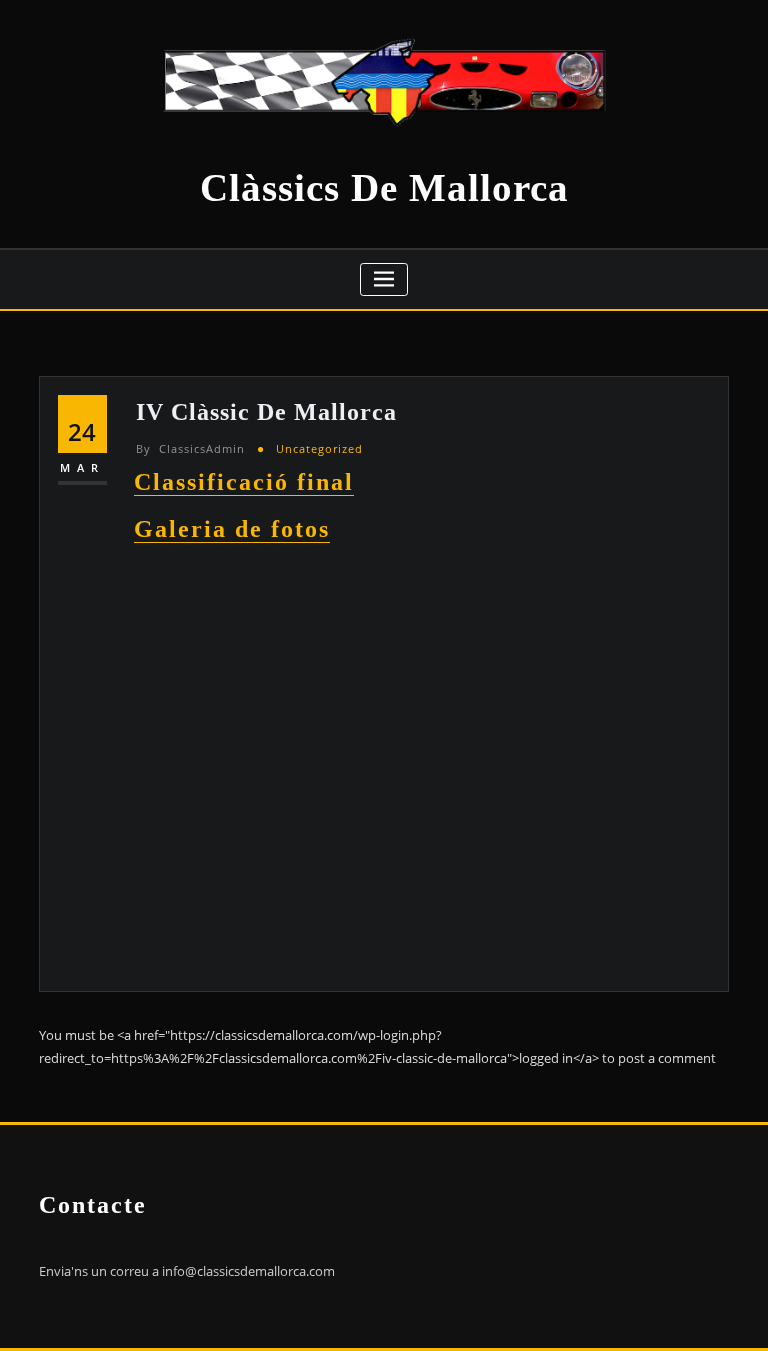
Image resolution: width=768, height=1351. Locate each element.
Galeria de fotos (232, 528)
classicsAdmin (190, 448)
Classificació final (244, 481)
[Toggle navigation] (384, 279)
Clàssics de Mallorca (384, 187)
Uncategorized (319, 448)
